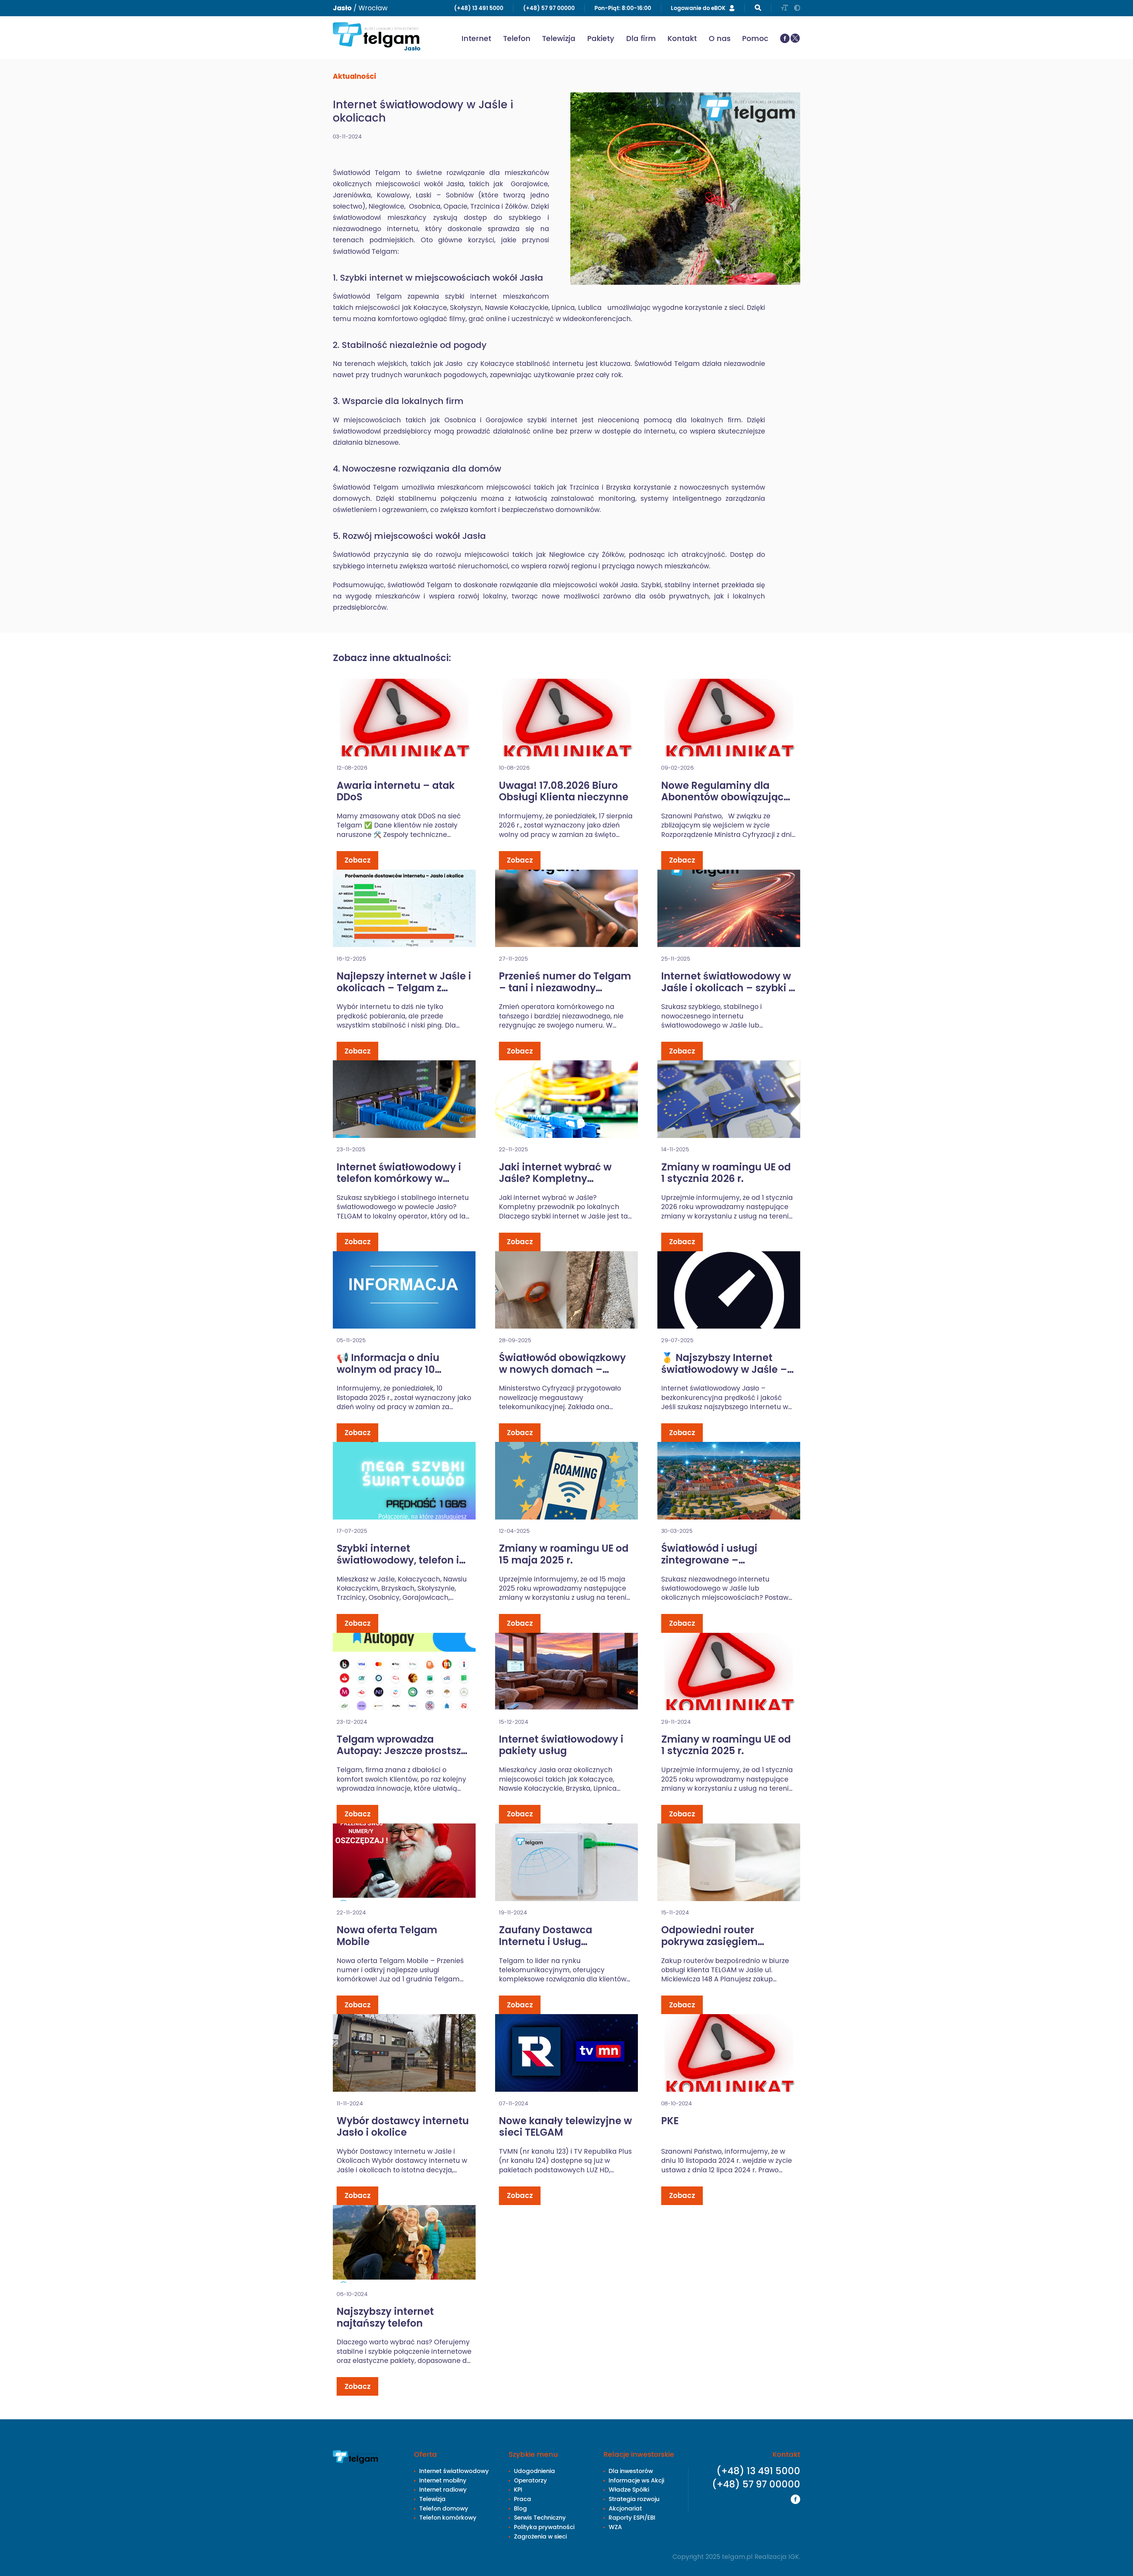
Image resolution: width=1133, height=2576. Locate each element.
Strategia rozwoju (634, 2499)
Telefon (517, 39)
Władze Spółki (629, 2490)
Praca (523, 2499)
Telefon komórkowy (448, 2518)
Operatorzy (531, 2480)
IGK (794, 2557)
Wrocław (373, 8)
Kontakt (682, 39)
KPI (518, 2490)
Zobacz (358, 860)
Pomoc (755, 39)
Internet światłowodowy (454, 2471)
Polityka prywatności (544, 2527)
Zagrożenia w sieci (540, 2536)
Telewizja (559, 39)
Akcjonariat (625, 2508)
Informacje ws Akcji (636, 2480)
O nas (720, 39)
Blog (520, 2508)
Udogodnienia (534, 2471)
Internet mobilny (443, 2480)
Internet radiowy (443, 2490)
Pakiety (601, 39)
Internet (476, 39)
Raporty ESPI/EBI (632, 2518)
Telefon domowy (444, 2508)
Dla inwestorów (631, 2471)
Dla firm (641, 39)
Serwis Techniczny (540, 2518)
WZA (615, 2527)
